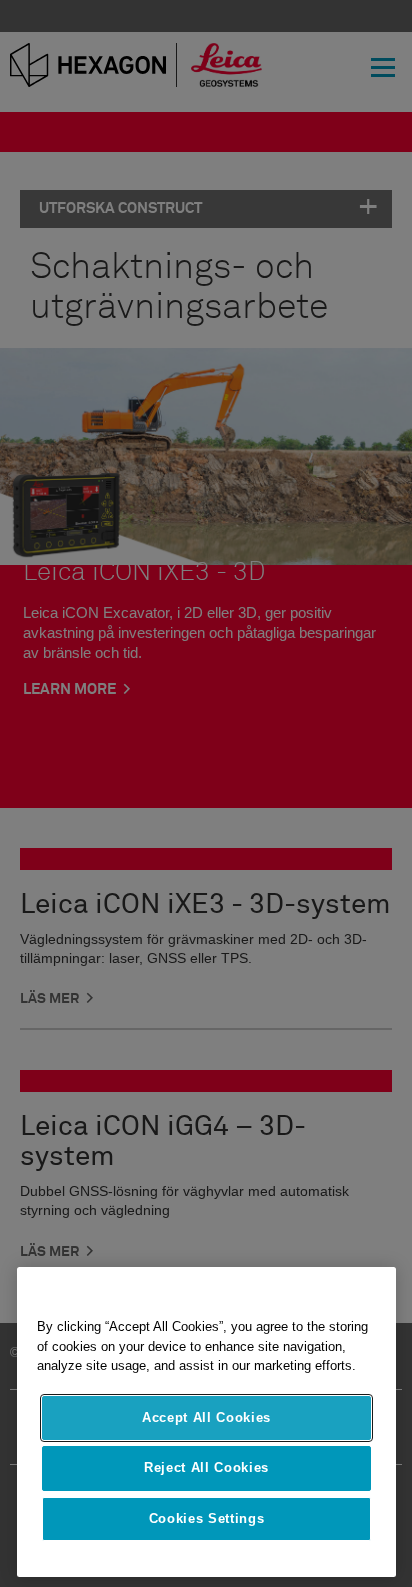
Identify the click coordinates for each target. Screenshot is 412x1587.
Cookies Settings (207, 1518)
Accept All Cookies (206, 1417)
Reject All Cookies (206, 1467)
